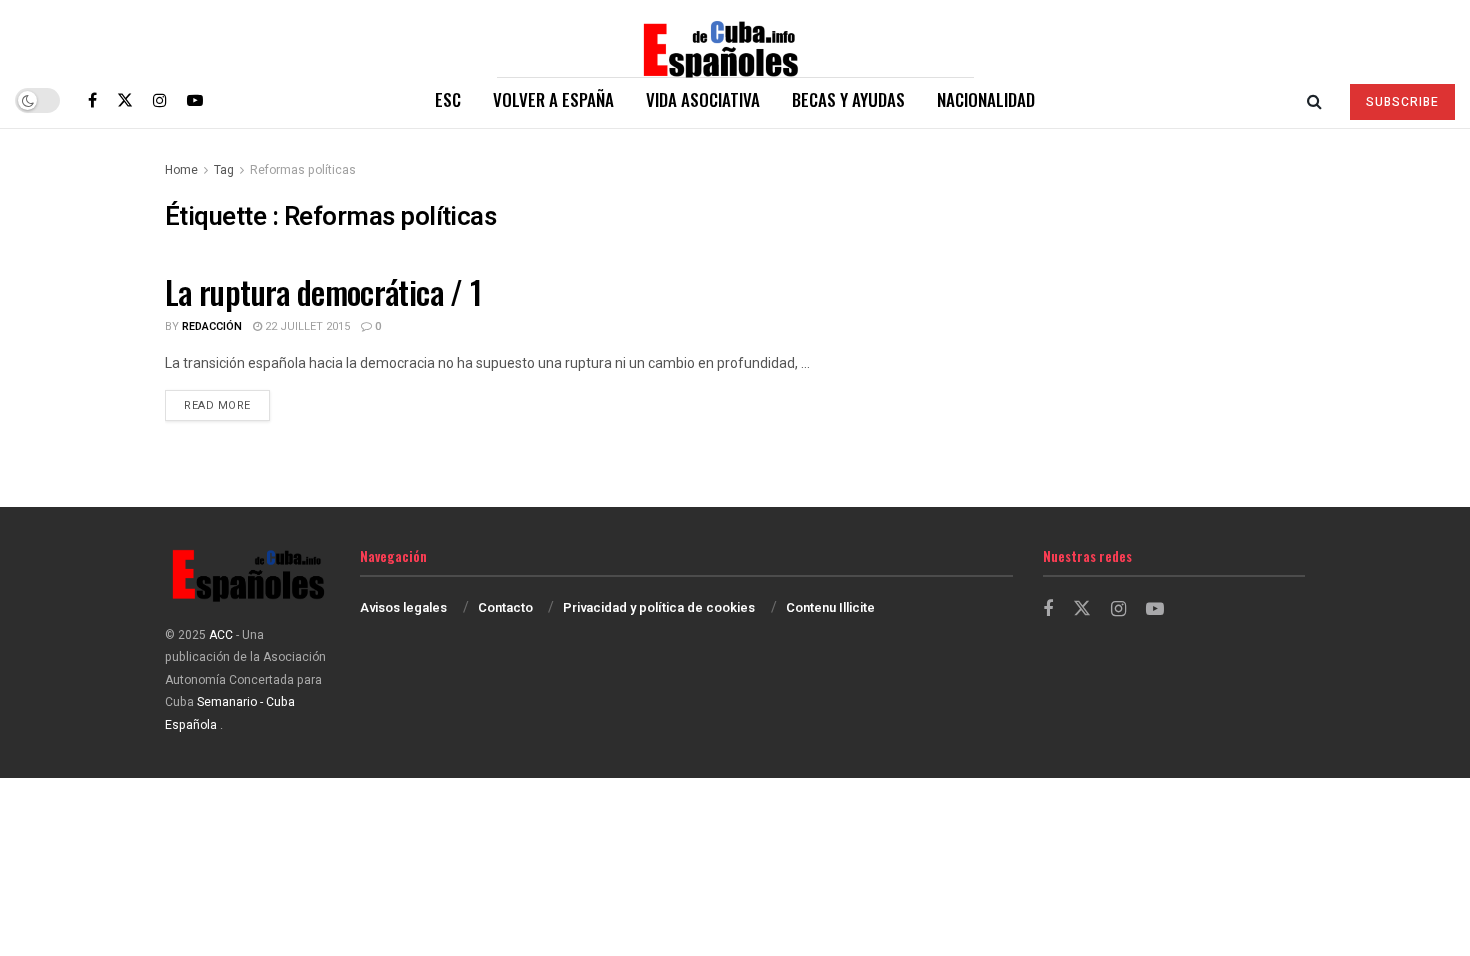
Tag (224, 170)
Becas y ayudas (848, 99)
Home (181, 170)
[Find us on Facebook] (92, 100)
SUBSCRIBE (1402, 102)
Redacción (212, 326)
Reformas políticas (303, 170)
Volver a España (553, 99)
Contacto (505, 607)
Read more (227, 405)
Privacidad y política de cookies (659, 607)
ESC (448, 99)
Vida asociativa (703, 99)
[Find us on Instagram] (160, 100)
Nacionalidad (986, 99)
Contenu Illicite (830, 607)
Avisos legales (403, 607)
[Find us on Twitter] (125, 100)
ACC (221, 635)
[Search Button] (1314, 100)
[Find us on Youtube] (195, 100)
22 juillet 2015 (306, 326)
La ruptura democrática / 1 (323, 291)
